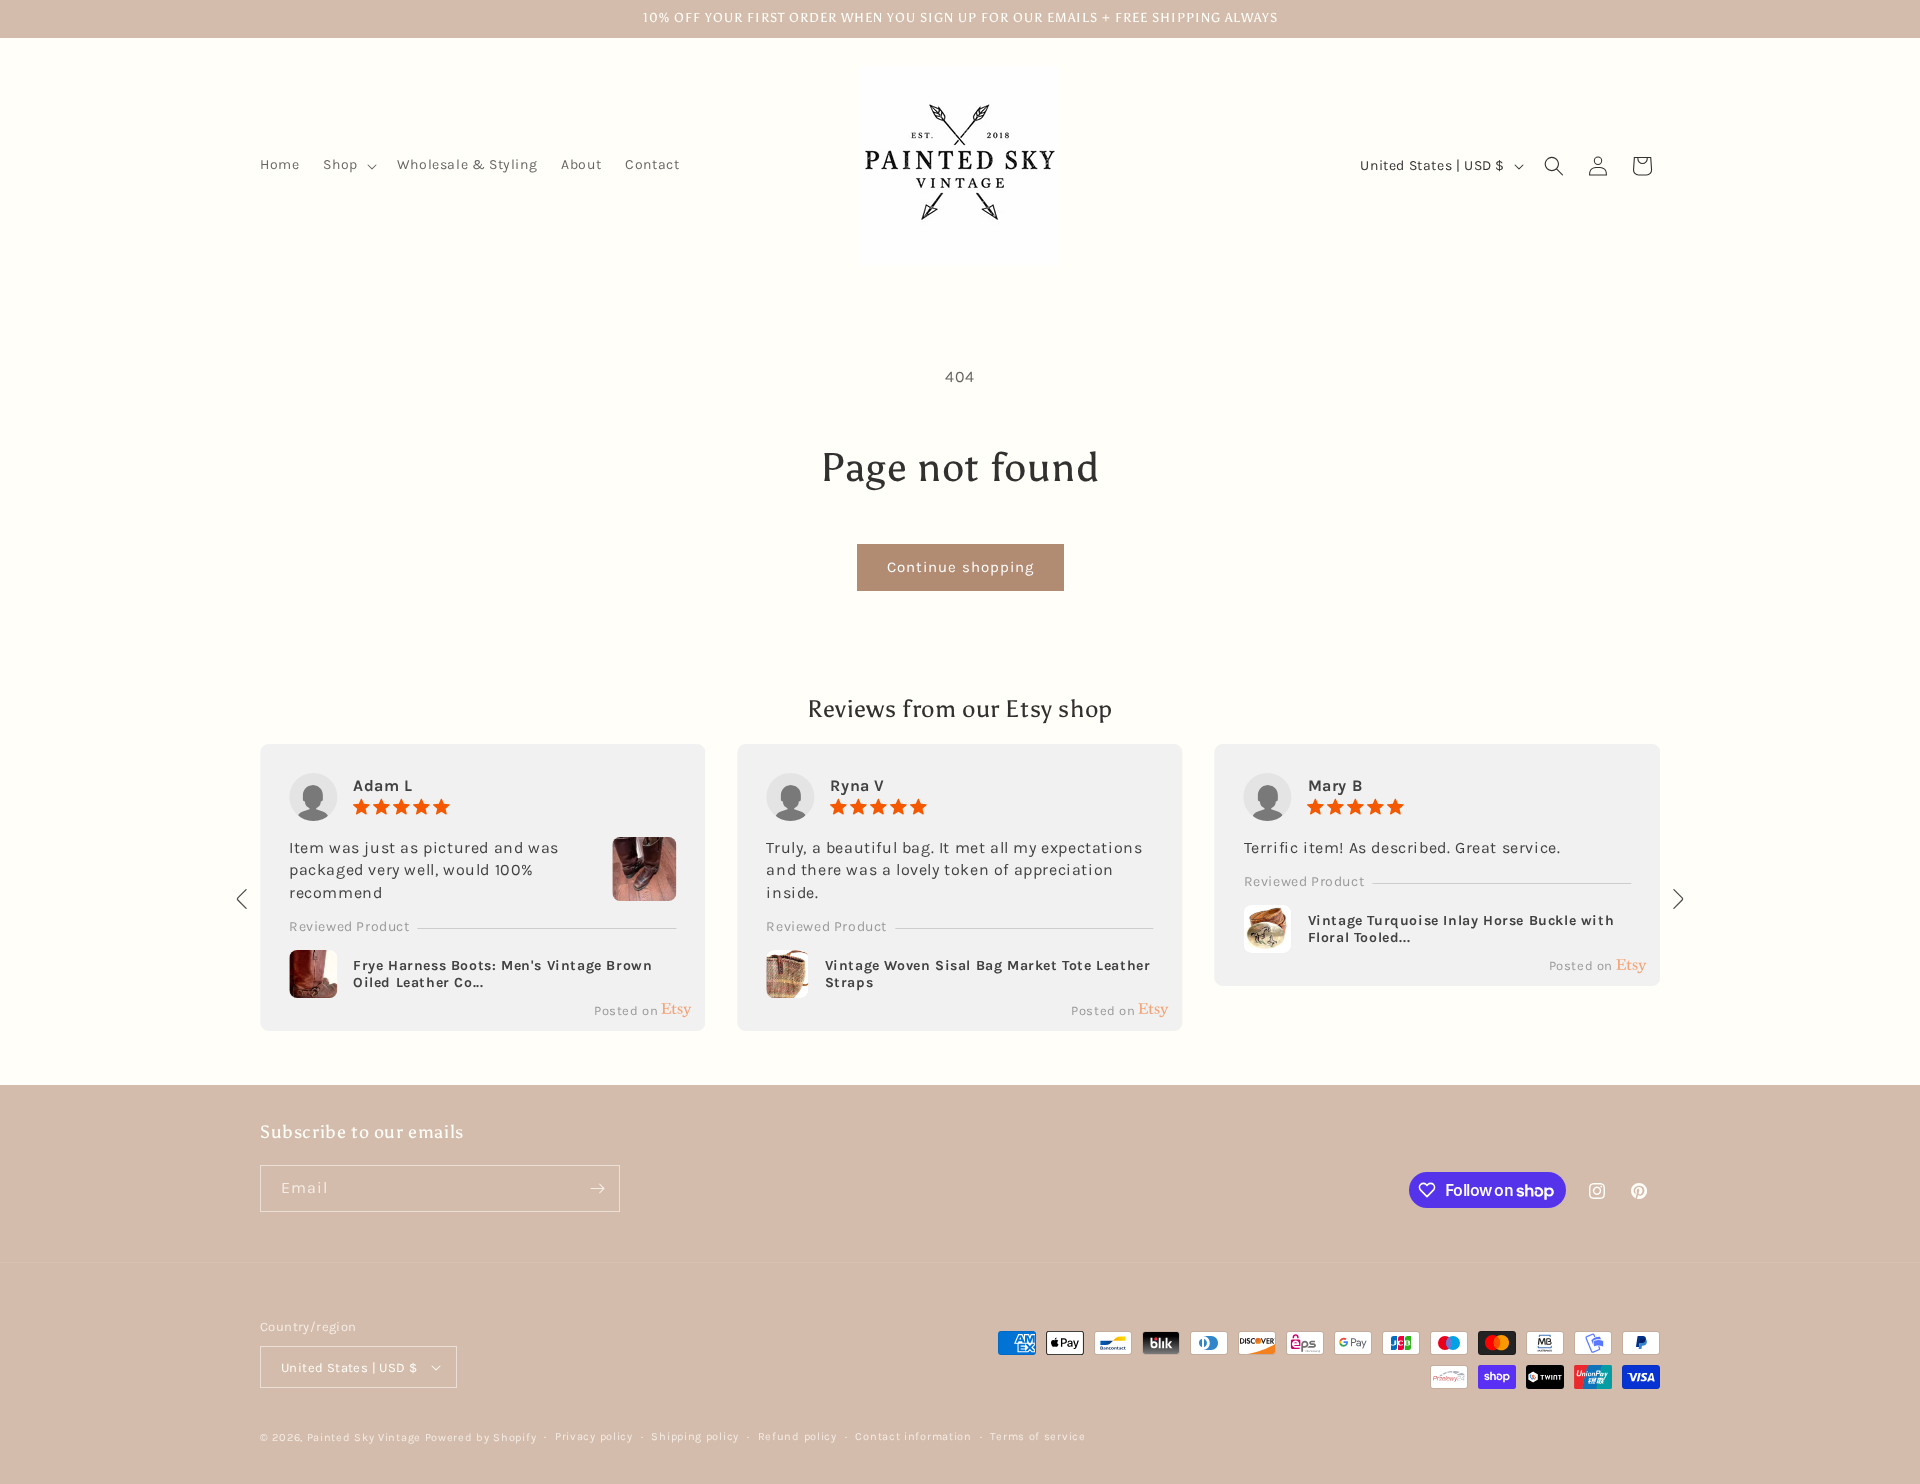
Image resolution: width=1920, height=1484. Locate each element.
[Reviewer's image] (644, 888)
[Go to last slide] (243, 899)
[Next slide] (1677, 899)
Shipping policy (695, 1436)
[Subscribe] (597, 1188)
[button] (347, 165)
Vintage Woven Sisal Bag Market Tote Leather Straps (988, 974)
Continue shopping (960, 567)
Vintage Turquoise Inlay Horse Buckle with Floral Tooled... (1461, 929)
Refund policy (797, 1436)
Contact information (913, 1436)
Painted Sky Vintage (364, 1437)
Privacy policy (594, 1436)
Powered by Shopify (481, 1437)
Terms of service (1037, 1436)
